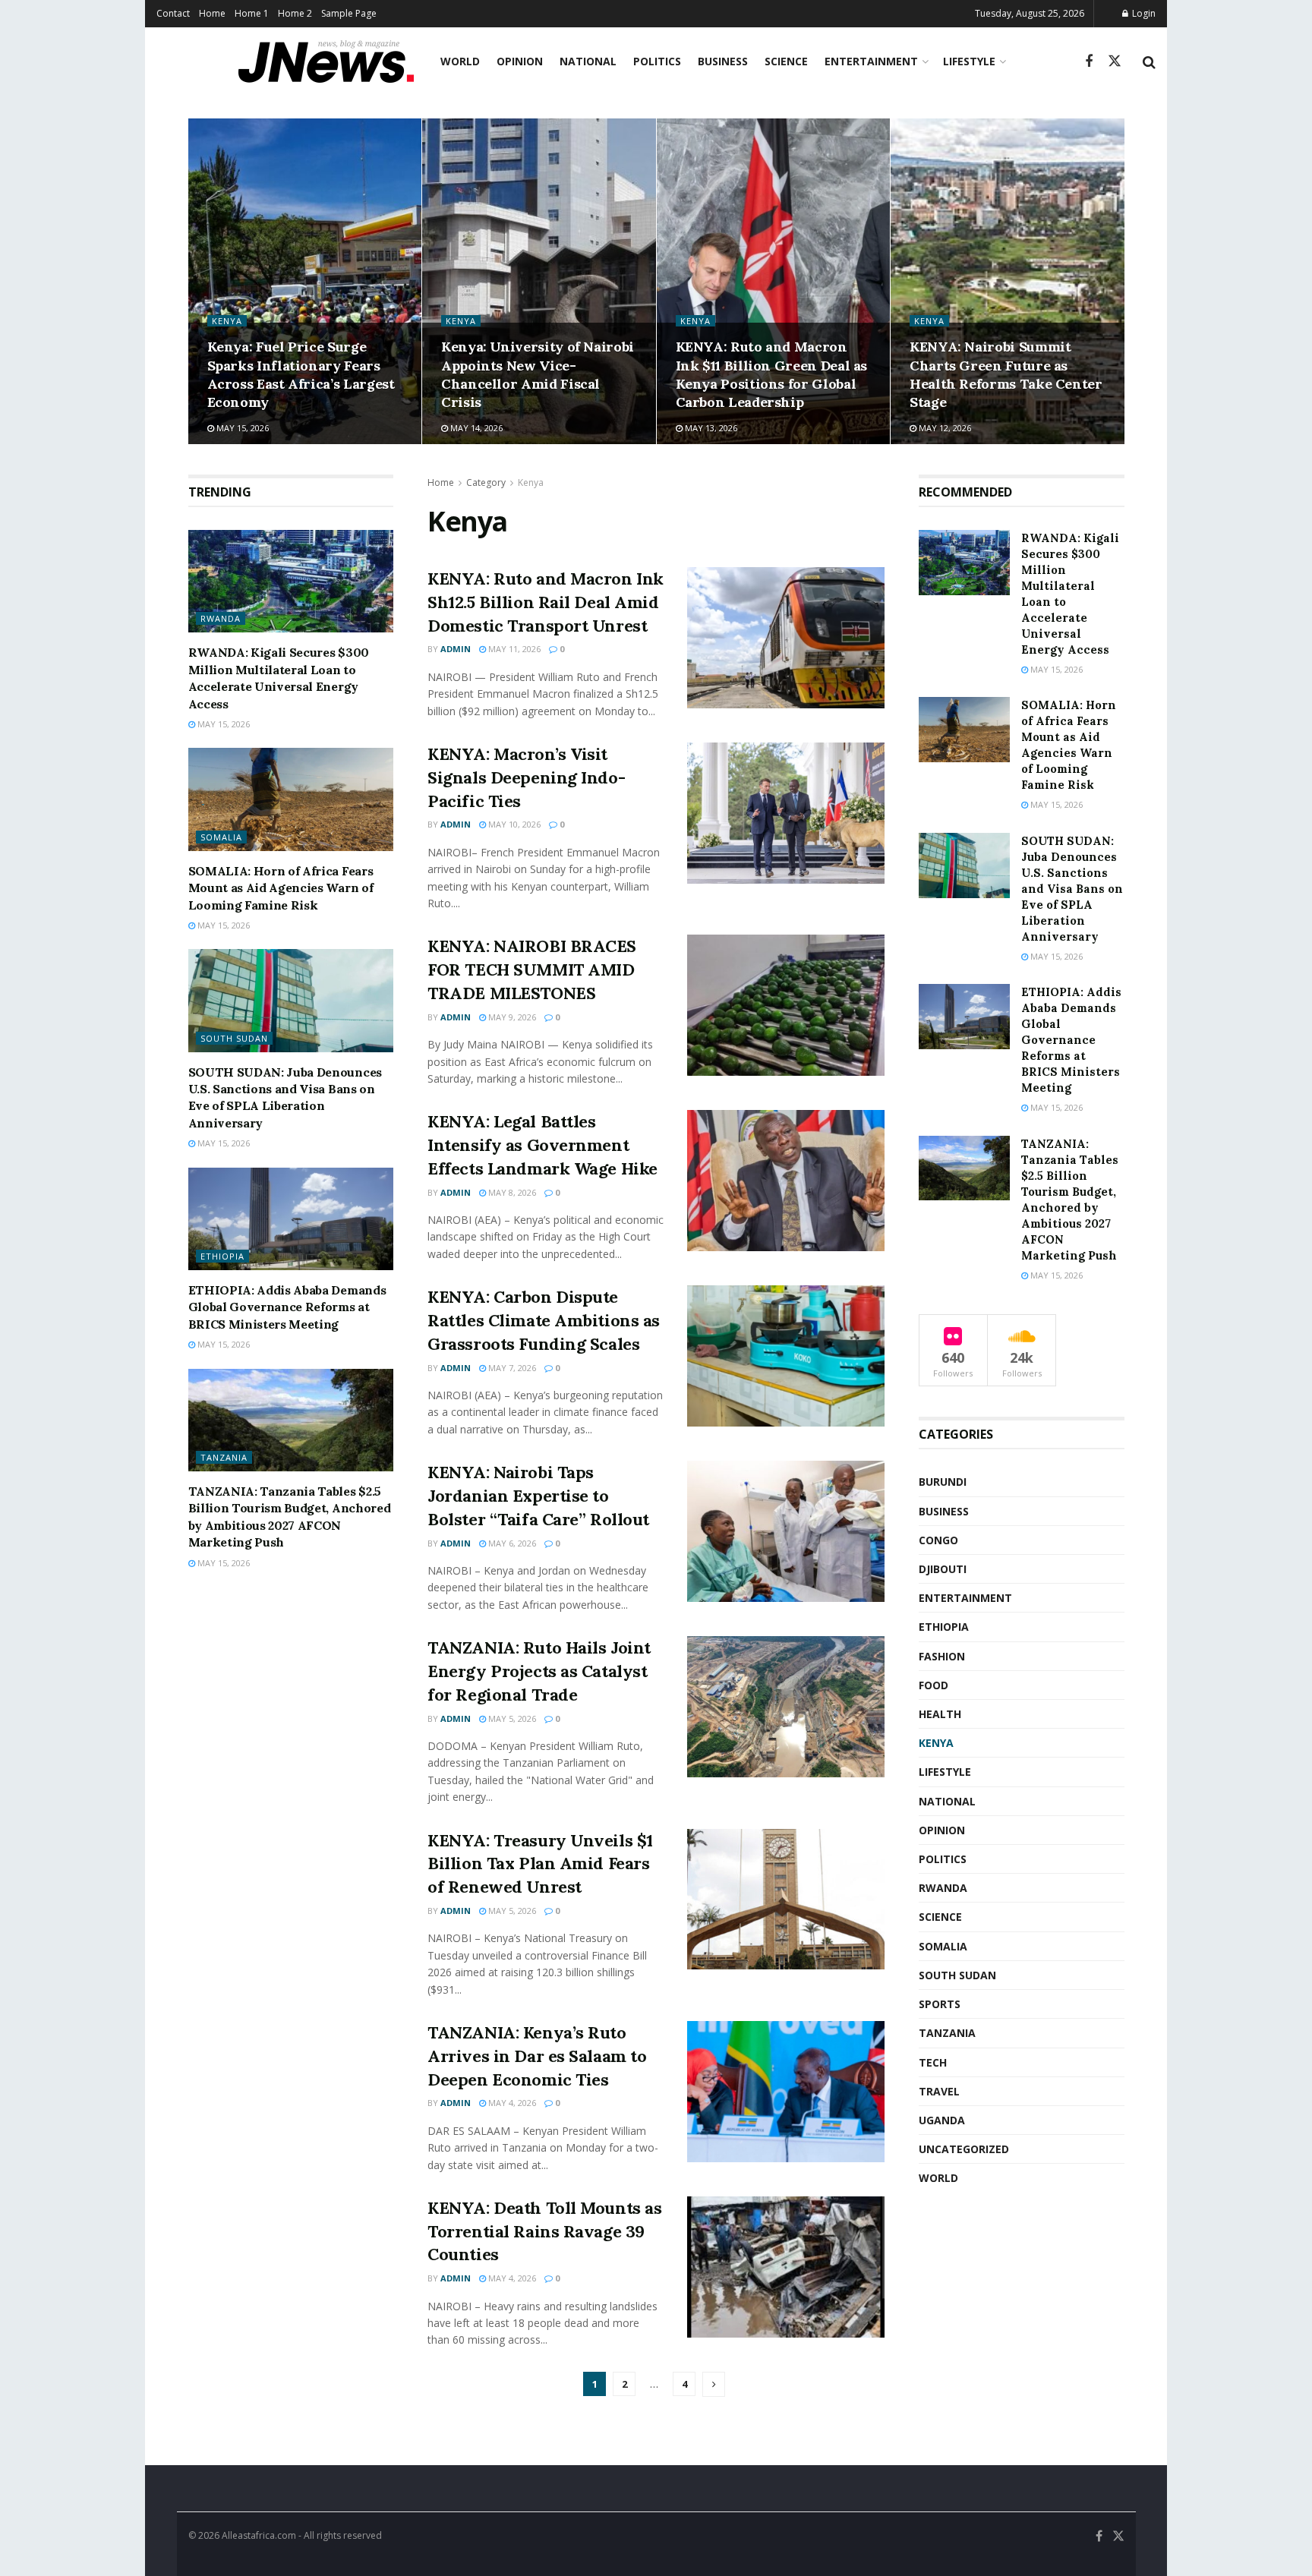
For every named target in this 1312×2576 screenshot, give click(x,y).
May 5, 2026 (511, 1718)
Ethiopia (222, 1256)
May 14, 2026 (475, 428)
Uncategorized (964, 2149)
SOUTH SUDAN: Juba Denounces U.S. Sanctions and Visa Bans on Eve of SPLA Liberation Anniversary (1072, 889)
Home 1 (252, 13)
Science (786, 61)
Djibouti (943, 1569)
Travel (939, 2091)
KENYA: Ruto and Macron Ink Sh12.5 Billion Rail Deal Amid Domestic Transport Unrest (546, 602)
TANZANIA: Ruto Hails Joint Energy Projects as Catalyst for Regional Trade (539, 1671)
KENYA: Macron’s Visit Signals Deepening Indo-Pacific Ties (526, 777)
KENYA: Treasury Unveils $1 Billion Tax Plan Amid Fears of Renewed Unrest (540, 1864)
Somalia (221, 837)
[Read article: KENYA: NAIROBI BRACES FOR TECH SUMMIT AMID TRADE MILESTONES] (786, 1005)
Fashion (942, 1656)
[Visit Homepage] (326, 61)
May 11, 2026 (513, 649)
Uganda (942, 2120)
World (460, 61)
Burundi (943, 1482)
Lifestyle (969, 61)
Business (723, 61)
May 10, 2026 (513, 824)
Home (212, 13)
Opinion (520, 61)
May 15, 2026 (241, 428)
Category (486, 482)
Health (940, 1714)
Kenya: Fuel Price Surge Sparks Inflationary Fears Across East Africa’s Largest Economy (301, 374)
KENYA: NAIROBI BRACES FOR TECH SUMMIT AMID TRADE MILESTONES (532, 970)
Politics (657, 61)
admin (456, 649)
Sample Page (349, 13)
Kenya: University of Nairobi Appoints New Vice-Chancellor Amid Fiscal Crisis (538, 374)
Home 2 (295, 13)
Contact (173, 13)
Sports (940, 2004)
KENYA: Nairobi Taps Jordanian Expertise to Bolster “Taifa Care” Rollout (538, 1496)
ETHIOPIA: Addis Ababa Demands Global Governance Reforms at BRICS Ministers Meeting (287, 1307)
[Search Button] (1149, 61)
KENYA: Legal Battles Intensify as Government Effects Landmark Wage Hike (542, 1145)
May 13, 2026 (710, 428)
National (588, 61)
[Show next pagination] (714, 2384)
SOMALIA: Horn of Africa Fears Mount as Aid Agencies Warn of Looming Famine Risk (281, 888)
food (934, 1685)
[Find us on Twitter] (1115, 61)
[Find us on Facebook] (1089, 62)
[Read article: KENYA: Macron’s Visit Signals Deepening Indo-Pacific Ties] (786, 813)
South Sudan (234, 1038)
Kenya (227, 321)
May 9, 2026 (511, 1017)
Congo (938, 1540)
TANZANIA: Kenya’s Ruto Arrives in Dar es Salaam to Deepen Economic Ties (537, 2056)
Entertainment (871, 61)
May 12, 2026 (944, 428)
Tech (933, 2062)
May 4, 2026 (511, 2103)
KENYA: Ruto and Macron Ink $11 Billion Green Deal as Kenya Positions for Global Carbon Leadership (772, 374)
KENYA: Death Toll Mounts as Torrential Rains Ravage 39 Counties (544, 2231)
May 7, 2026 (511, 1368)
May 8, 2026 (511, 1192)
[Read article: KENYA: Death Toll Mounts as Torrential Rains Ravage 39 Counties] (786, 2267)
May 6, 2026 (511, 1543)
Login (1143, 13)
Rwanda (221, 618)
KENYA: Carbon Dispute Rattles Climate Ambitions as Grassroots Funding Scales (544, 1320)
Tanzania (224, 1457)
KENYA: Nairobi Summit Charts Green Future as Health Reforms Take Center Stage (1006, 374)
